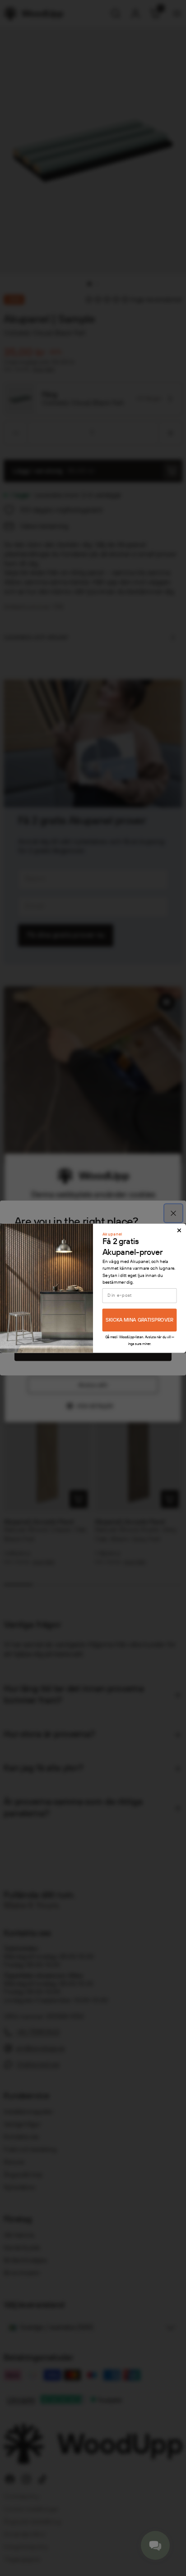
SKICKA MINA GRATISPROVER (139, 1320)
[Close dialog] (179, 1230)
